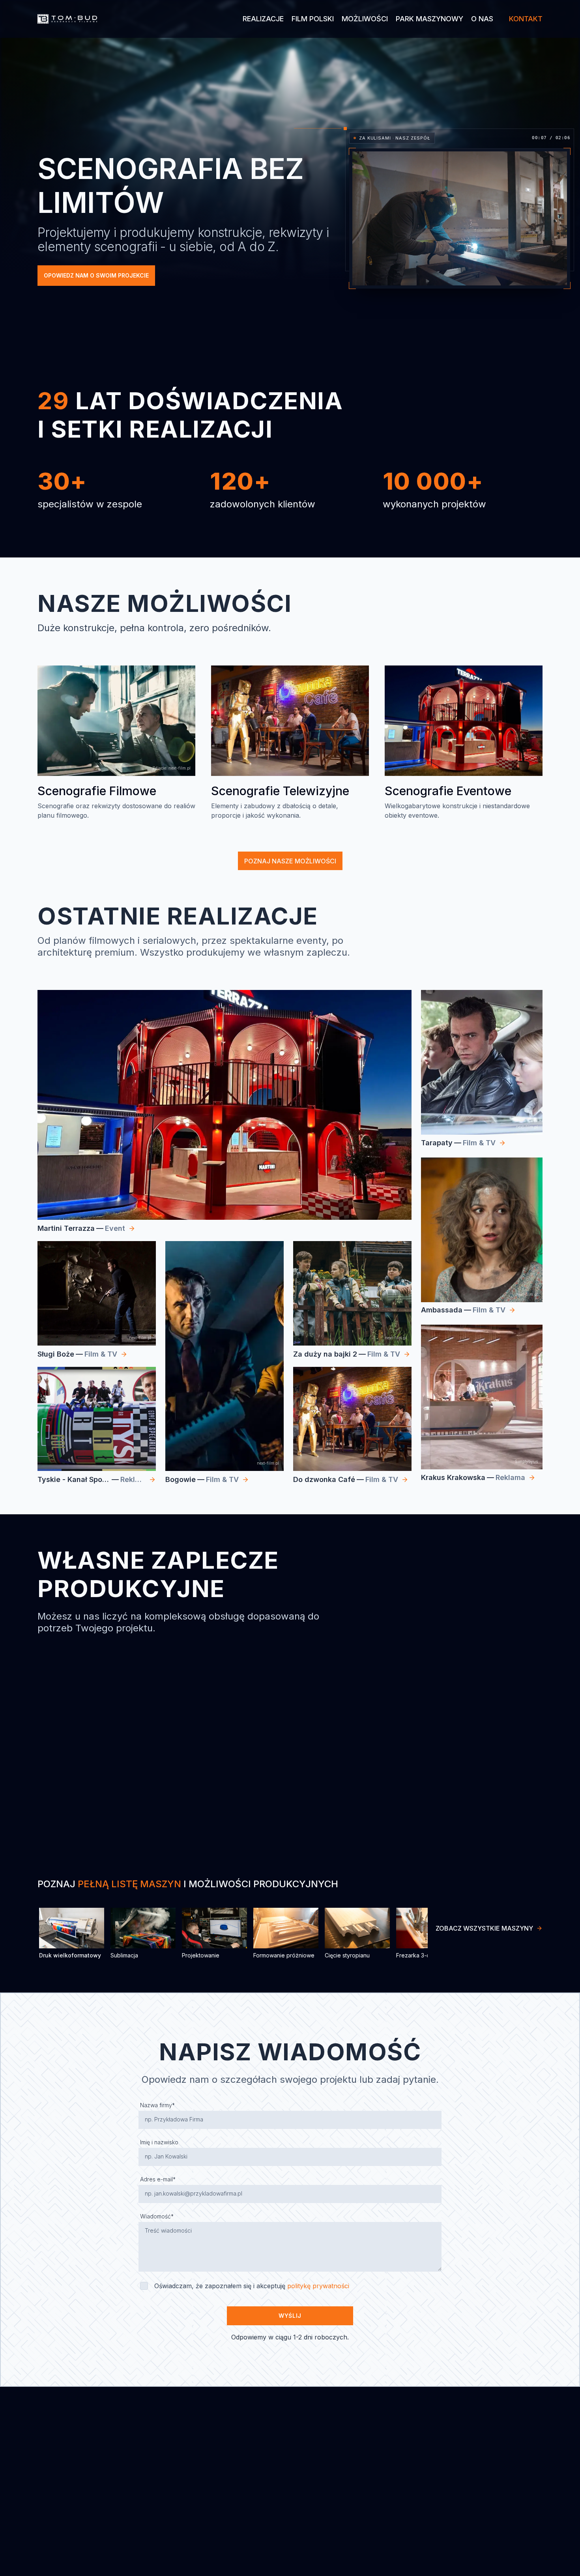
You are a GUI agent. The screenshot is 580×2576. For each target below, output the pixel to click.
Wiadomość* (157, 2216)
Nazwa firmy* (157, 2105)
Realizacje (263, 19)
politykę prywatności (318, 2286)
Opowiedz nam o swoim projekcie (96, 275)
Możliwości (365, 19)
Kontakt (526, 19)
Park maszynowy (429, 19)
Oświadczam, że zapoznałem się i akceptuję (252, 2286)
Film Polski (313, 19)
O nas (482, 19)
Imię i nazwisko (159, 2142)
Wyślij (290, 2316)
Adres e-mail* (158, 2179)
